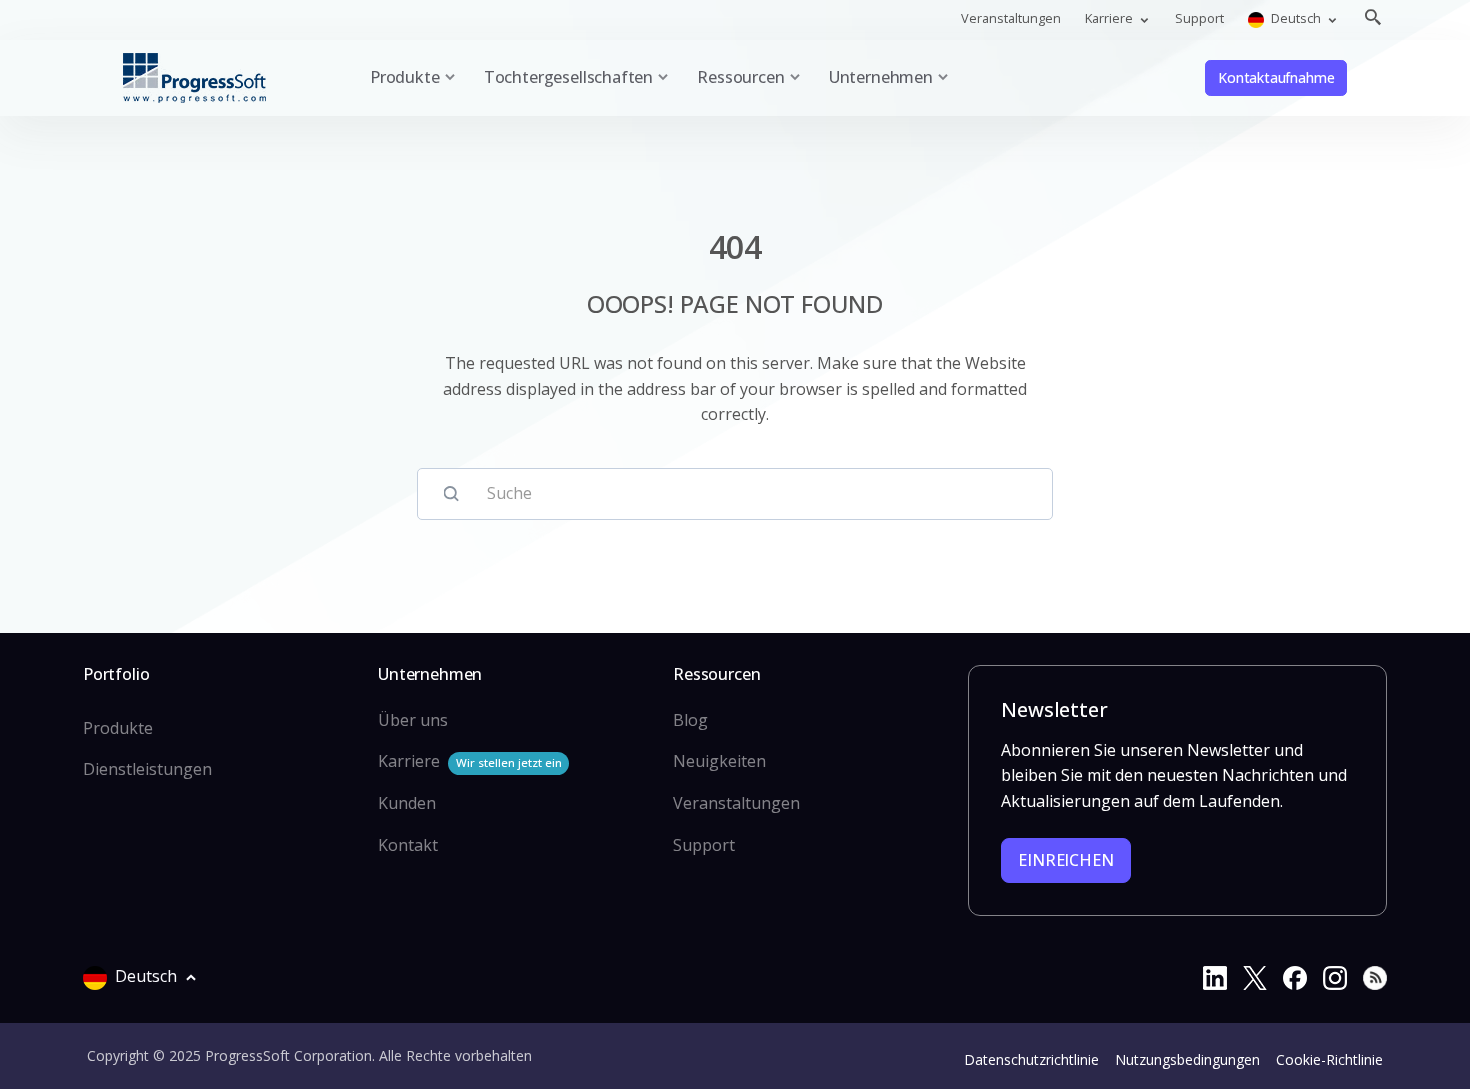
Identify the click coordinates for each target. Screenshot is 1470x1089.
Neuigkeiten (719, 761)
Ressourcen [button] (740, 77)
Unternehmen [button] (881, 77)
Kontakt (408, 845)
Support (1199, 18)
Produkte (118, 728)
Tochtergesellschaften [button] (568, 77)
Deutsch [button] (1296, 18)
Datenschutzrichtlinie (1031, 1059)
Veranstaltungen (1011, 18)
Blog (690, 720)
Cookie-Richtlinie (1329, 1059)
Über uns (413, 720)
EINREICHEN (1065, 860)
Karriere (469, 761)
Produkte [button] (405, 77)
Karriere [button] (1110, 18)
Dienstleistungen (147, 769)
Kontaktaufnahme (1276, 77)
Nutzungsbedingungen (1187, 1059)
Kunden (407, 803)
